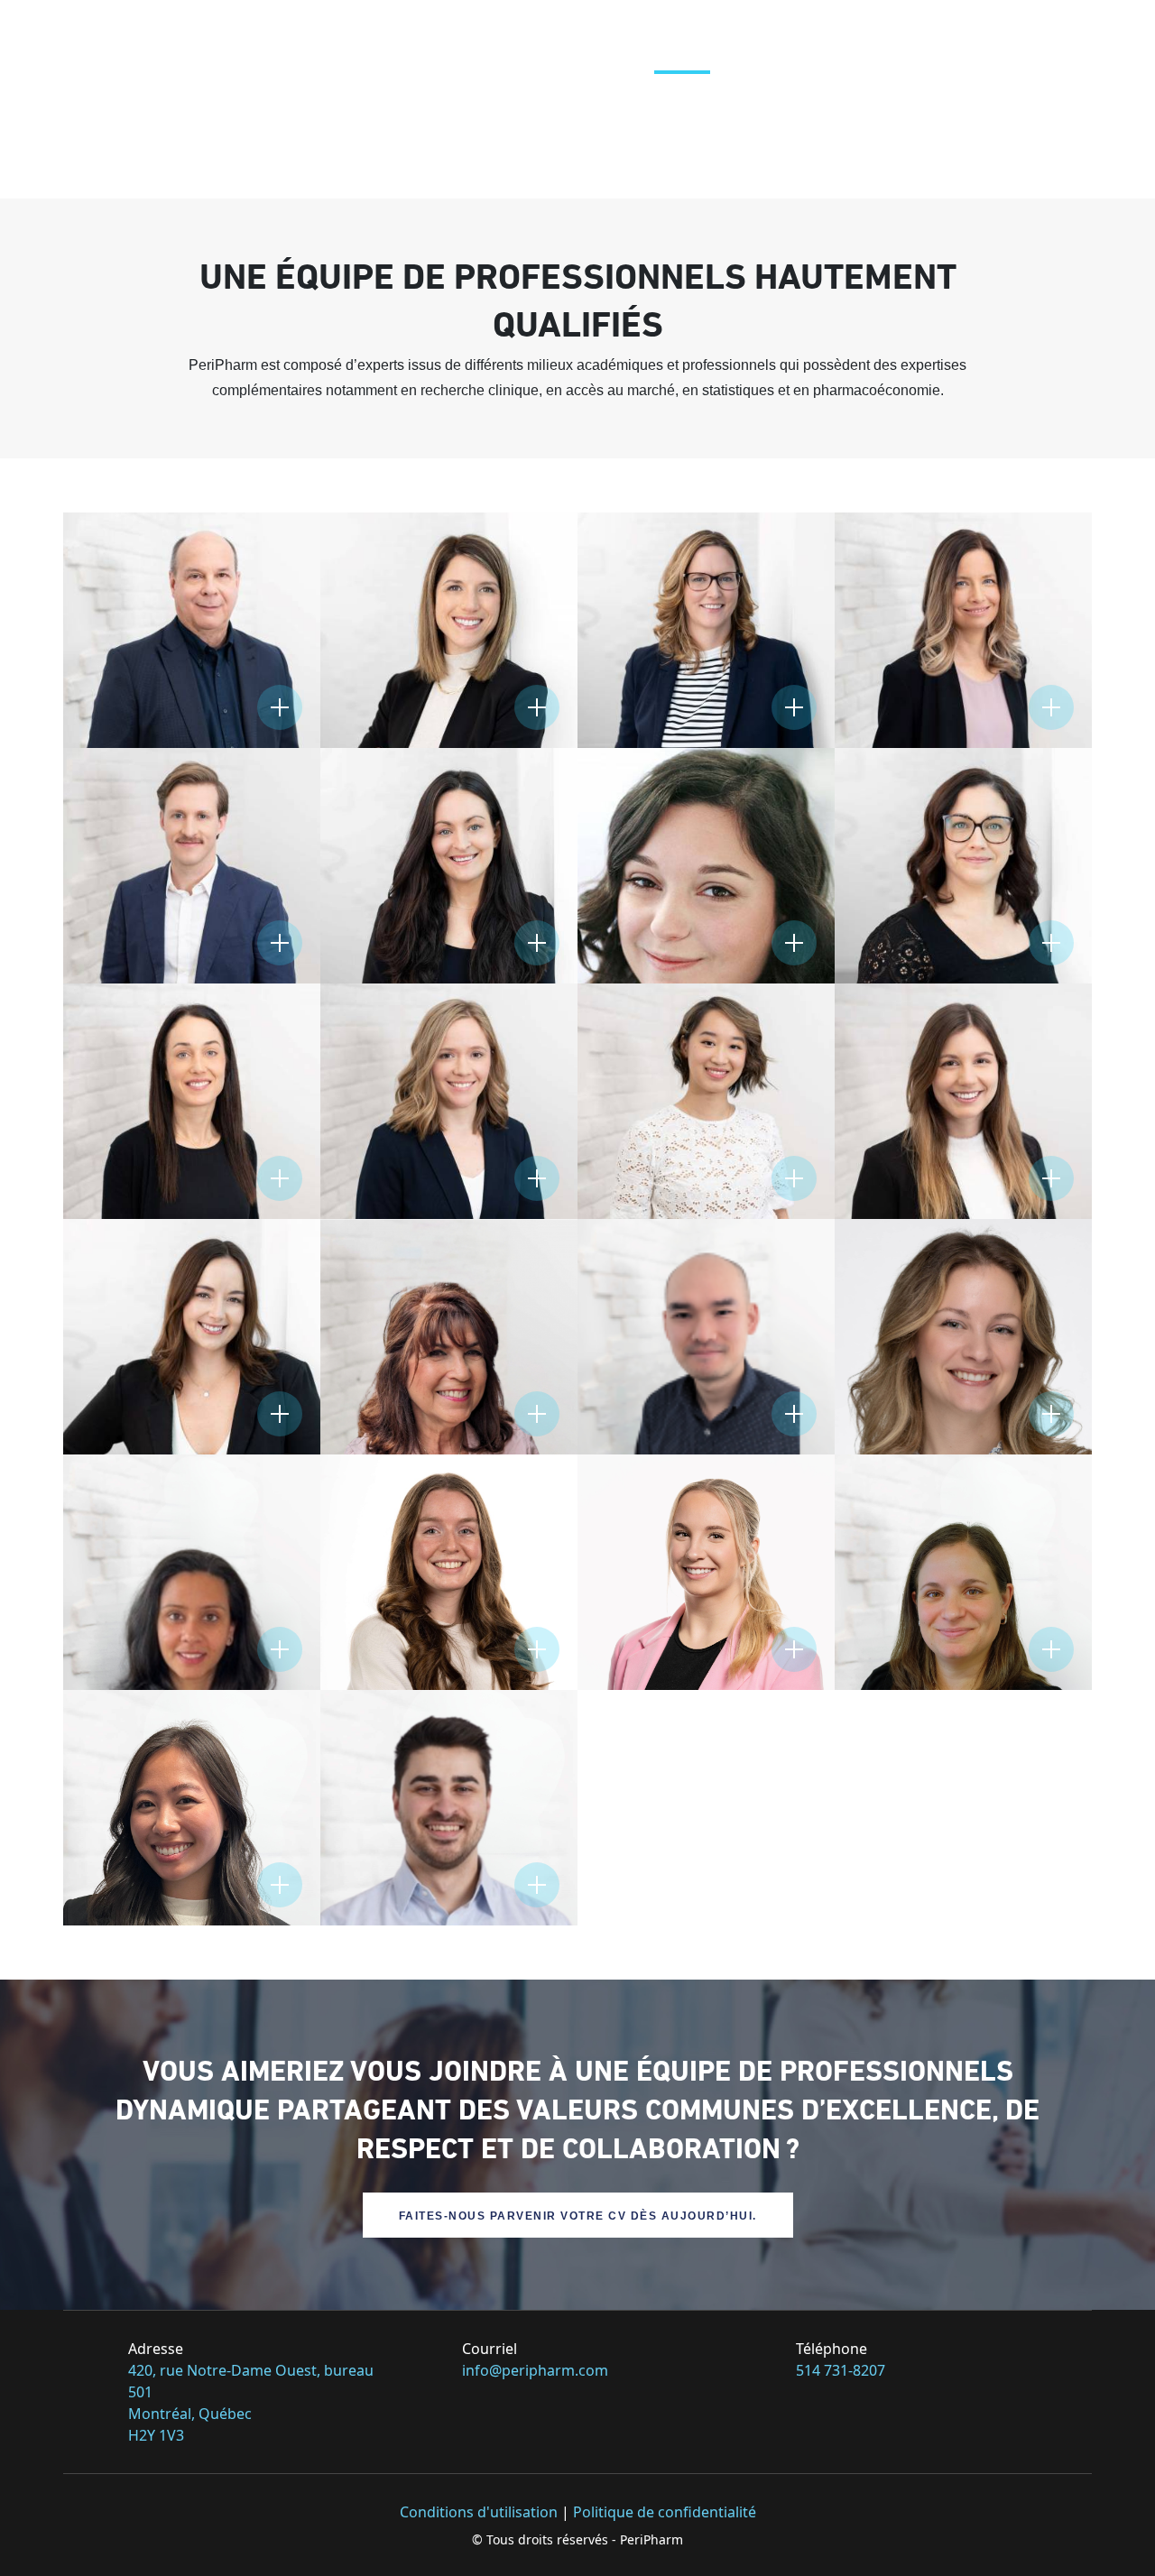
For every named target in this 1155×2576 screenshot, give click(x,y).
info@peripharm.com (535, 2370)
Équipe (682, 36)
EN (1093, 36)
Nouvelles (917, 36)
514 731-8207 (841, 2370)
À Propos (493, 36)
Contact (1022, 36)
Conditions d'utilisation (479, 2512)
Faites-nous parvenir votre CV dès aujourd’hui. (578, 2216)
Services (593, 36)
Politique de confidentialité (665, 2512)
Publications (792, 36)
